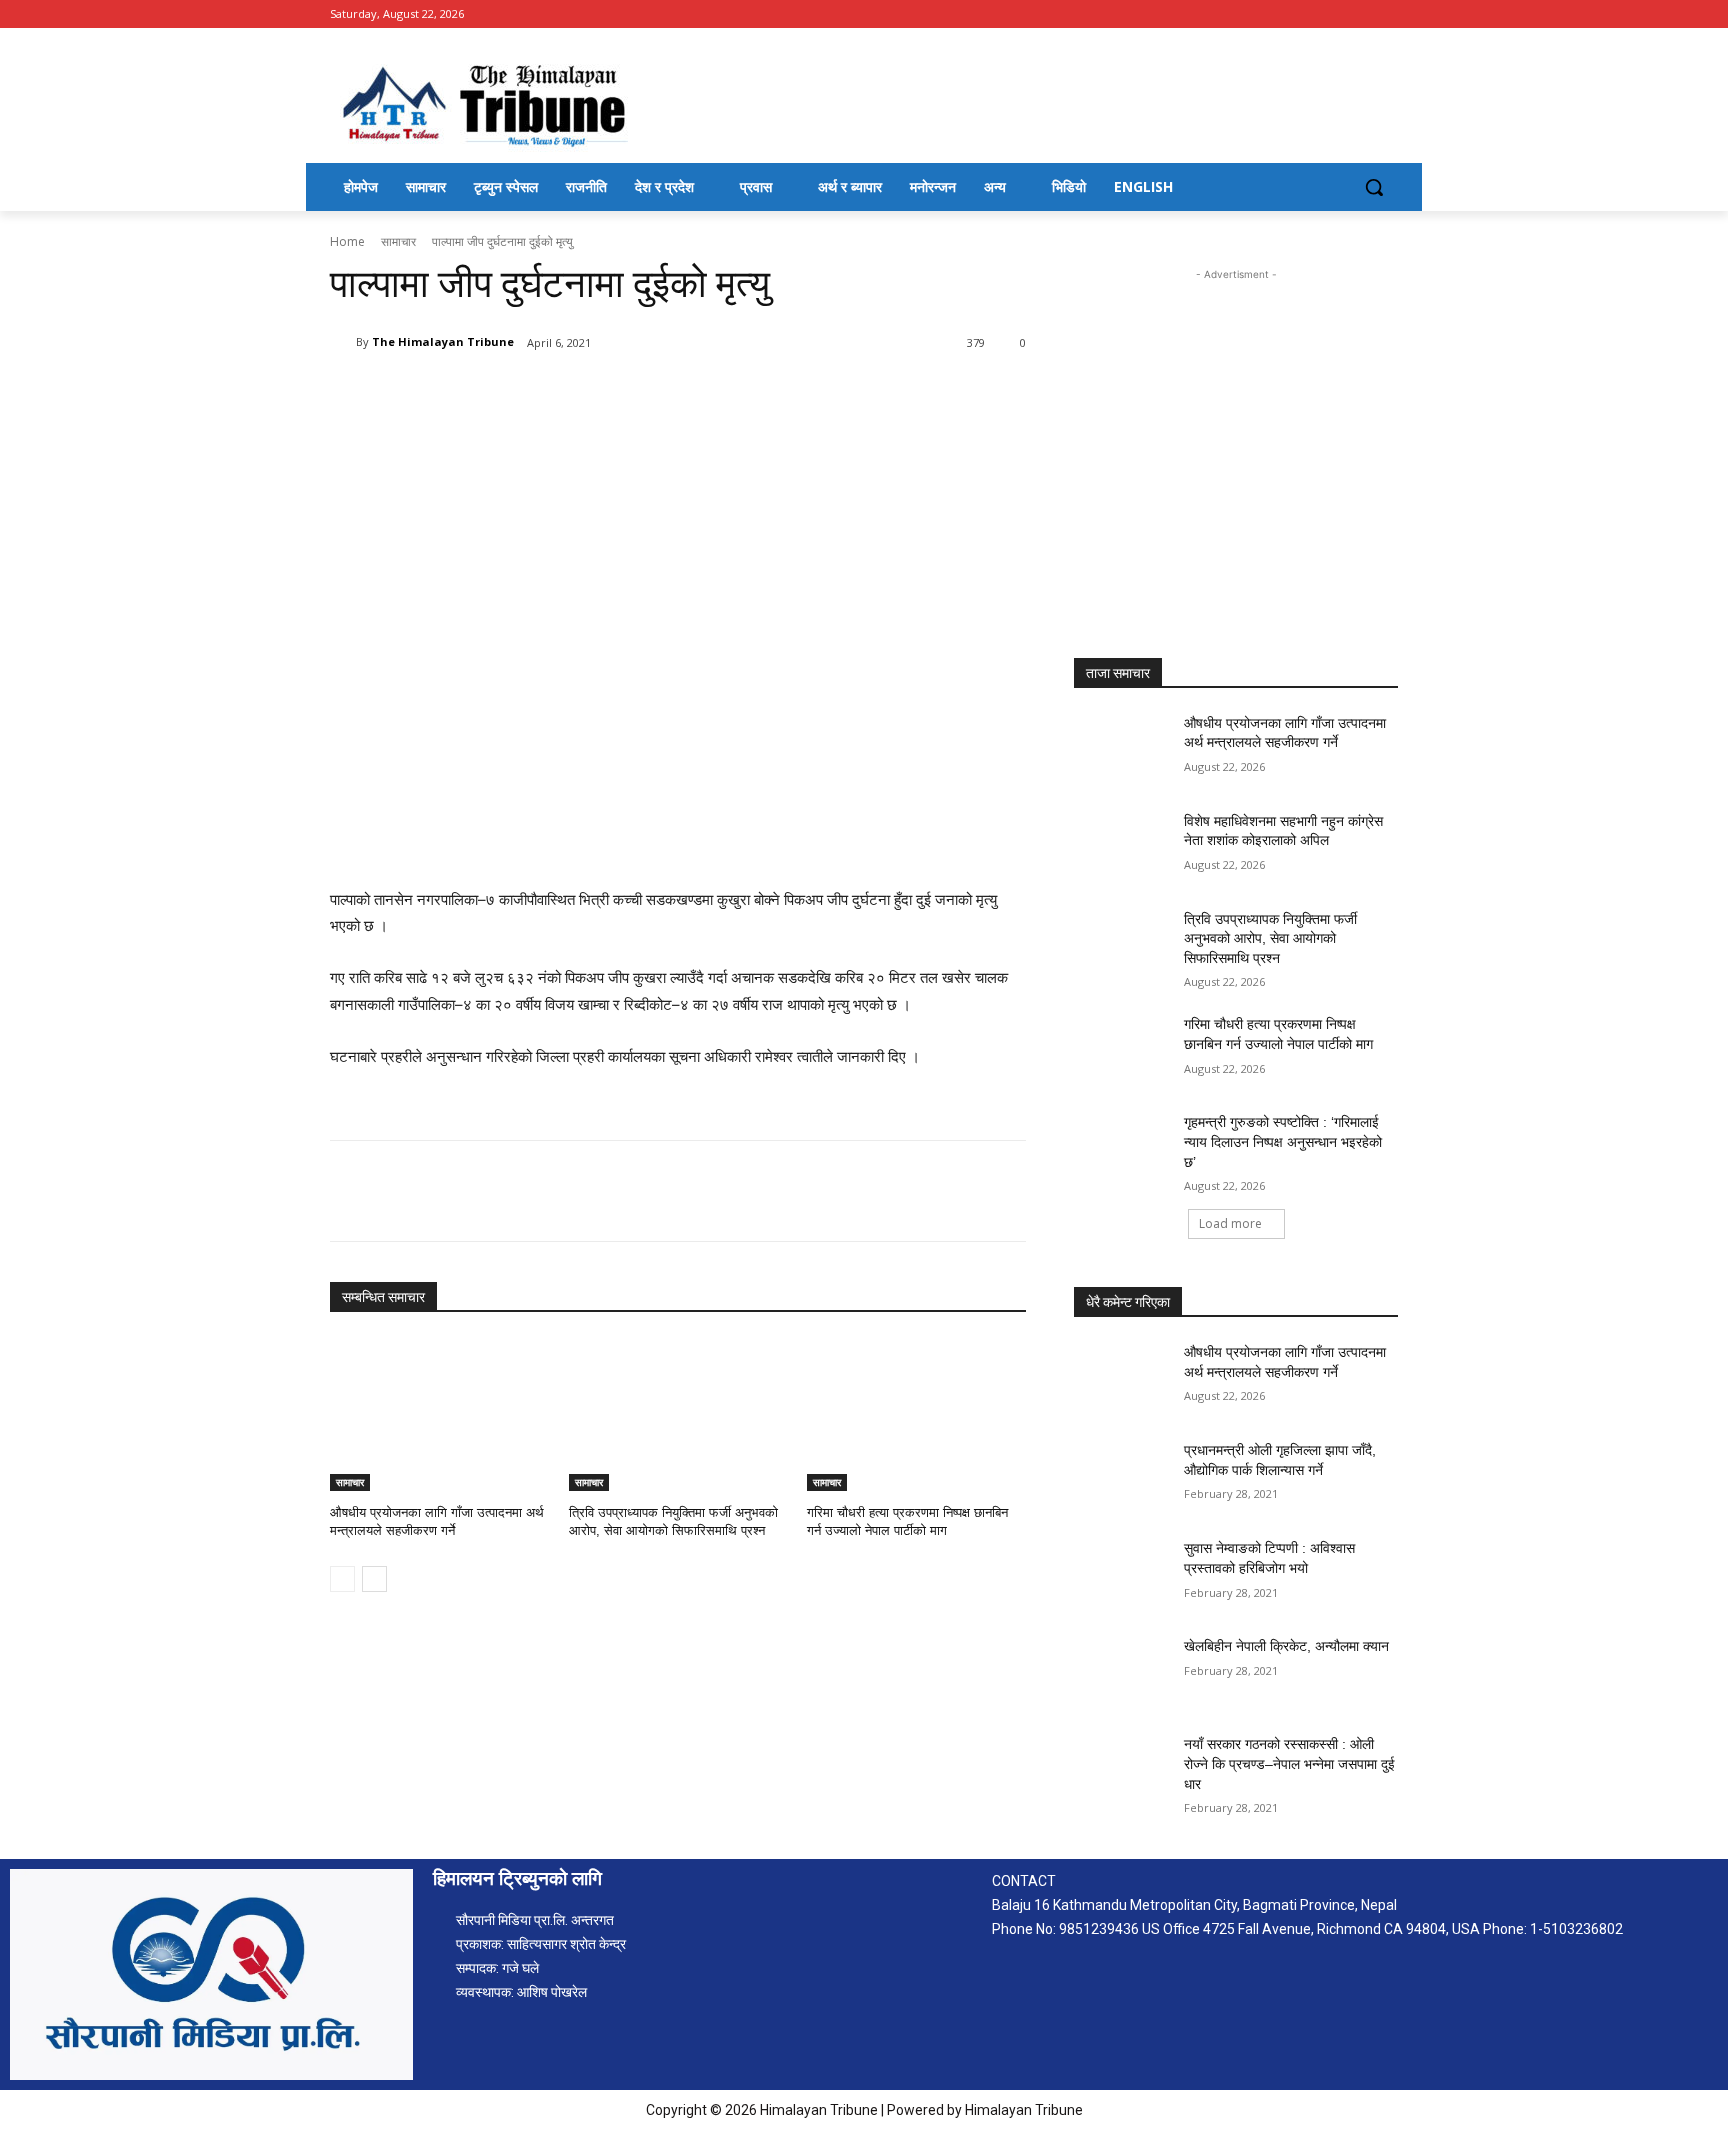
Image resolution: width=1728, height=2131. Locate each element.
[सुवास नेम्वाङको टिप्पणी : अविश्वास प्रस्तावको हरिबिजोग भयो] (1122, 1573)
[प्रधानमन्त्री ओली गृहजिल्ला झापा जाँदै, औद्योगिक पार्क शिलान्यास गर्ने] (1122, 1475)
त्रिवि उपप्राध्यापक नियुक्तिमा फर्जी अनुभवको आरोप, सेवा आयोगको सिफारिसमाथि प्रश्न (1270, 938)
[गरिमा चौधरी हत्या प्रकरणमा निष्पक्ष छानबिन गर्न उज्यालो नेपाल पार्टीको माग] (916, 1414)
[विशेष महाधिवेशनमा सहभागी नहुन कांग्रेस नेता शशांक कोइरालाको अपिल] (1122, 846)
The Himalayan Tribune (443, 341)
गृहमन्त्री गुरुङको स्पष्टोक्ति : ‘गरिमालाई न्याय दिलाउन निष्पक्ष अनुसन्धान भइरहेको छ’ (1283, 1141)
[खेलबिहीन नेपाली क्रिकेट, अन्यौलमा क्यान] (1122, 1671)
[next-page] (374, 1579)
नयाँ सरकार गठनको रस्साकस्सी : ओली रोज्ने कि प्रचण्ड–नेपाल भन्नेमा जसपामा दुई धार (1289, 1763)
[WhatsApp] (612, 394)
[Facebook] (1386, 14)
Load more (1230, 1223)
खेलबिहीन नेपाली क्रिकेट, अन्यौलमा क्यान (1286, 1646)
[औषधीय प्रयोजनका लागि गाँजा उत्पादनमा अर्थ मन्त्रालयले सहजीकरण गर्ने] (439, 1414)
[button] (1374, 187)
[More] (659, 394)
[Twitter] (520, 394)
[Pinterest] (566, 394)
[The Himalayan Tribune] (343, 342)
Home (347, 241)
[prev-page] (342, 1579)
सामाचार (398, 241)
